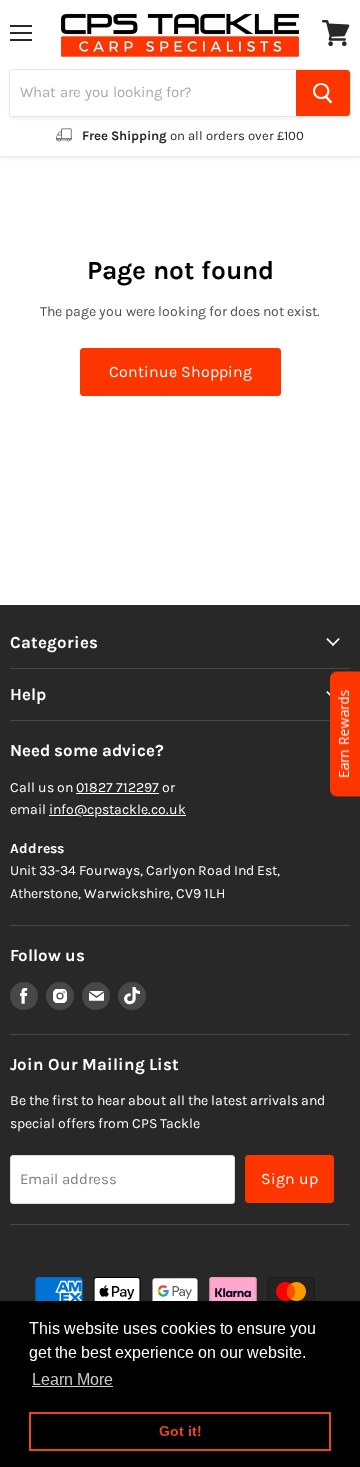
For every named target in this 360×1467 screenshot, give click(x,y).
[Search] (323, 93)
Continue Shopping (180, 371)
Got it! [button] (180, 1431)
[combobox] (153, 93)
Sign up (289, 1178)
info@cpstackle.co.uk (117, 809)
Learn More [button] (72, 1379)
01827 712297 (117, 787)
